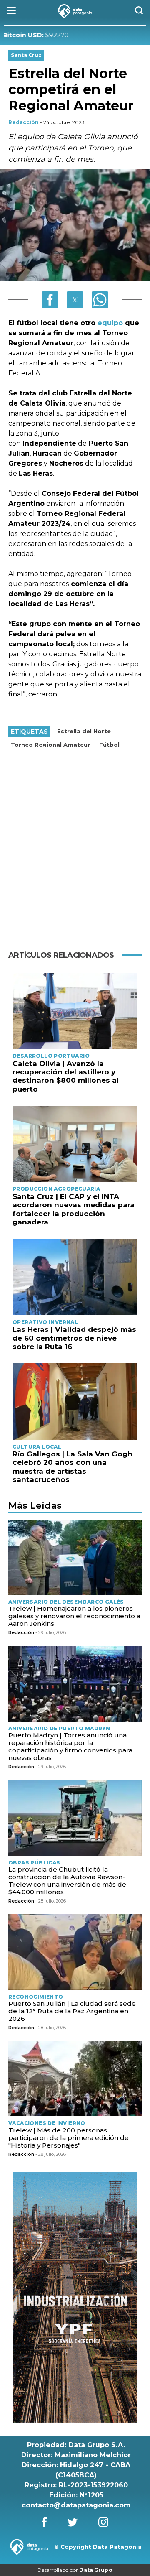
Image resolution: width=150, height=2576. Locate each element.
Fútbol (109, 745)
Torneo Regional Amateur (50, 745)
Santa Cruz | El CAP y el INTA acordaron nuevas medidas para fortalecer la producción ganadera (74, 1209)
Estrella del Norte (84, 731)
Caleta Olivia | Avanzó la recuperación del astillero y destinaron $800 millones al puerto (66, 1076)
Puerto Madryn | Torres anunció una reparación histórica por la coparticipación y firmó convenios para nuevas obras (70, 1746)
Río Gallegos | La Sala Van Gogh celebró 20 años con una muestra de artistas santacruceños (72, 1467)
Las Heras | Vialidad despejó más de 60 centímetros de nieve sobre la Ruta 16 (74, 1338)
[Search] (139, 11)
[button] (50, 300)
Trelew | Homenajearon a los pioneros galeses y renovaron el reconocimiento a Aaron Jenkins (74, 1616)
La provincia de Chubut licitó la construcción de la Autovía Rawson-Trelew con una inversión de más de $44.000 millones (67, 1881)
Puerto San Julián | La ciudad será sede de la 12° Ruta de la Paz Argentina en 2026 (72, 2011)
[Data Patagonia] (75, 11)
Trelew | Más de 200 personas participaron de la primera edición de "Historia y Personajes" (69, 2138)
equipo (111, 323)
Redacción (24, 122)
